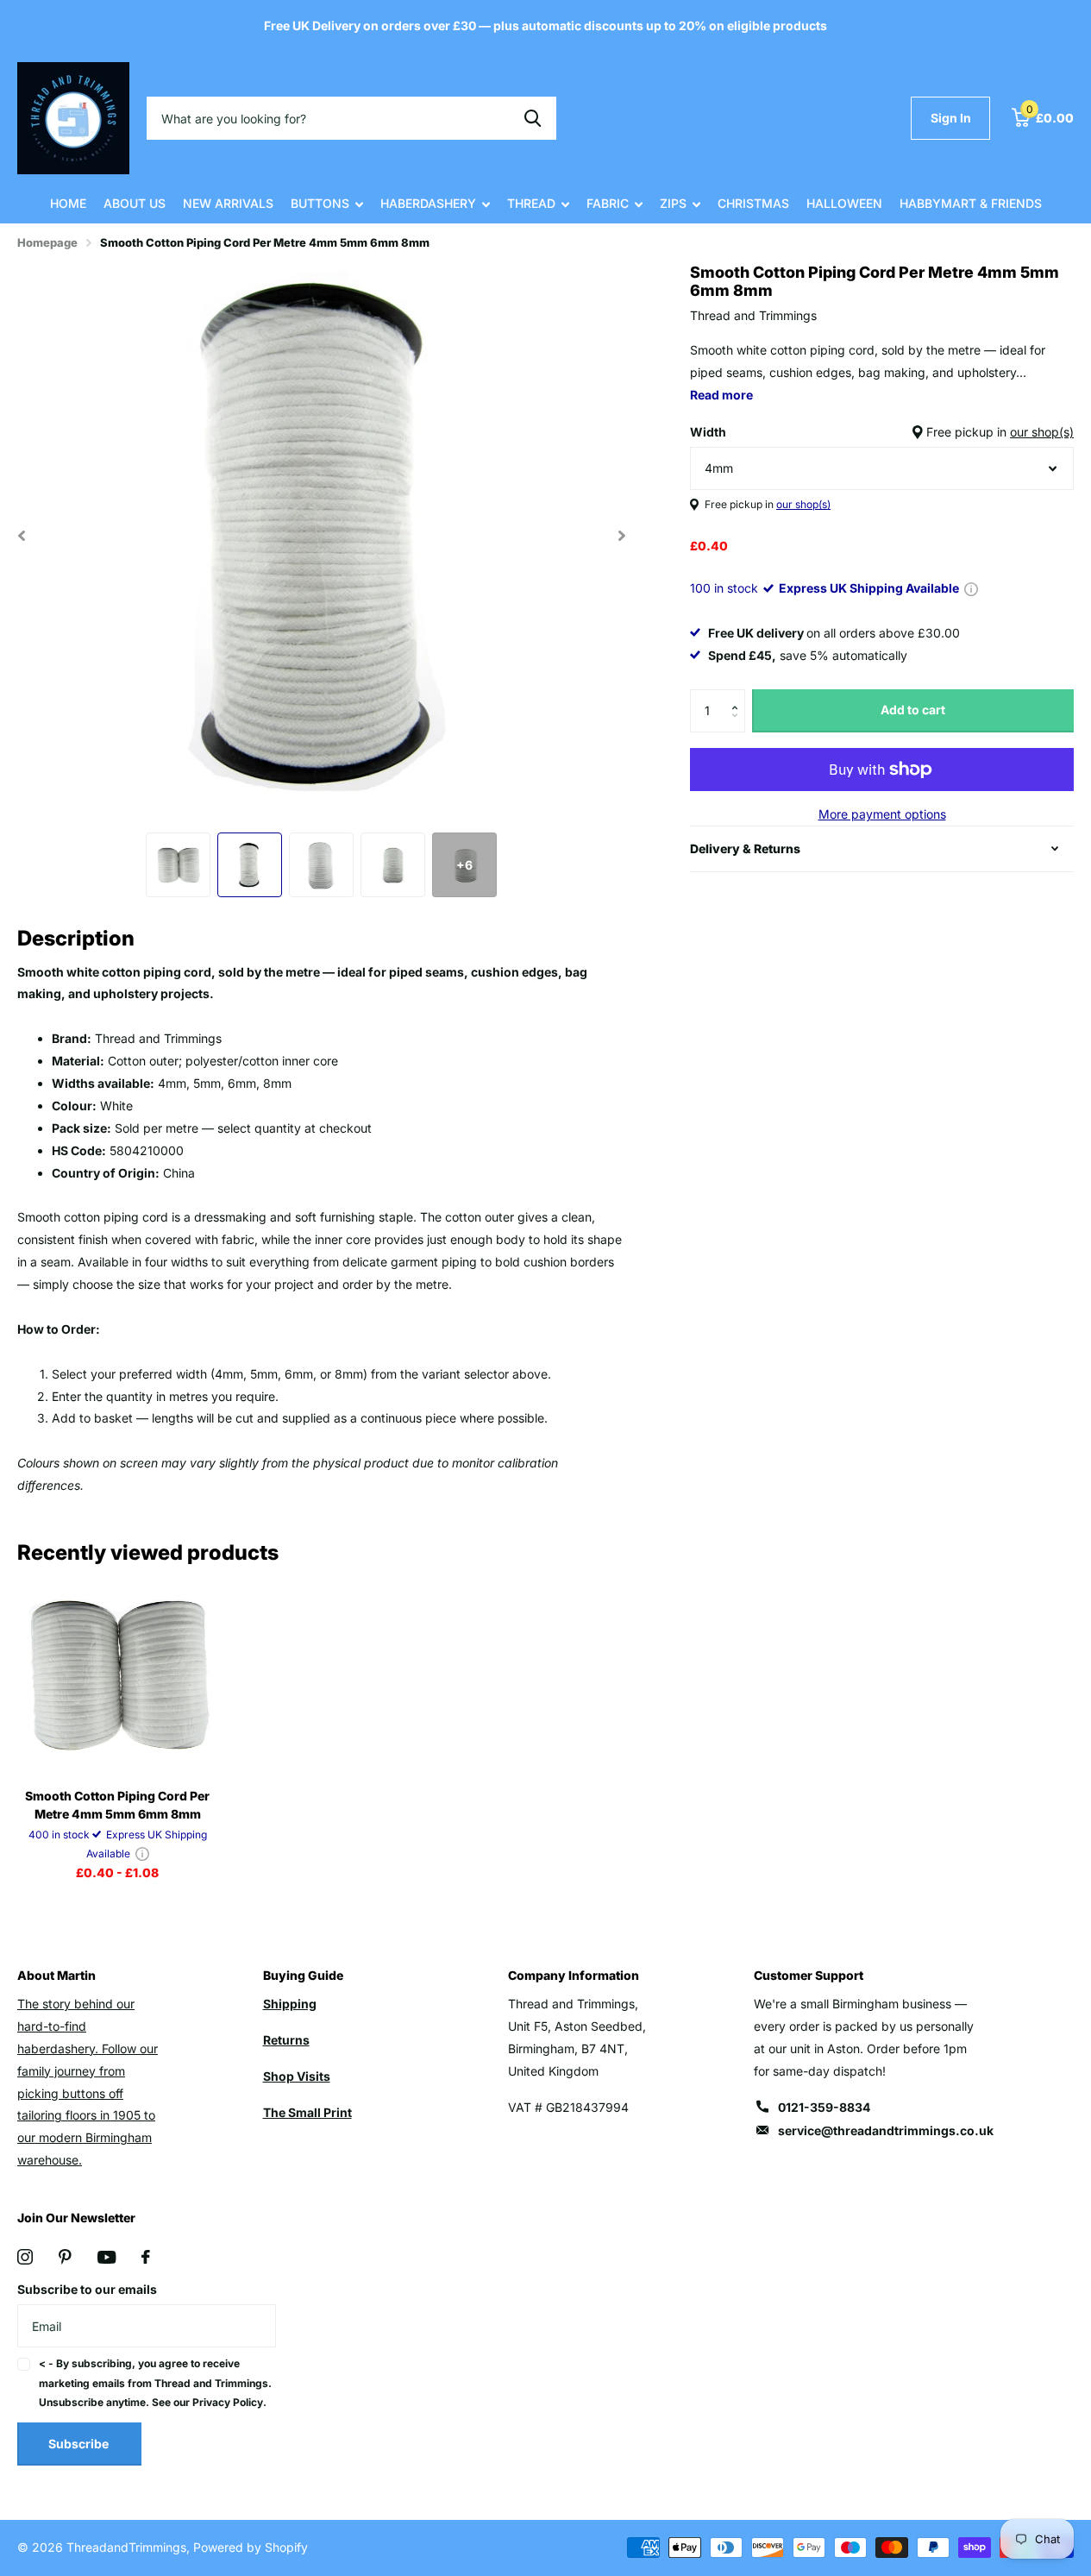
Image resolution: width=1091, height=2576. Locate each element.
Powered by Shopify (251, 2547)
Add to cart (913, 710)
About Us (135, 203)
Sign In (951, 118)
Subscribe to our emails (87, 2289)
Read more (721, 395)
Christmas (753, 203)
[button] (739, 696)
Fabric (608, 203)
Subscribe (80, 2444)
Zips (673, 203)
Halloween (844, 203)
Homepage (47, 242)
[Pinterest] (65, 2257)
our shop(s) (1042, 432)
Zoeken (533, 118)
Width (882, 432)
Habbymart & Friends (971, 203)
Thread (531, 203)
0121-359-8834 (824, 2107)
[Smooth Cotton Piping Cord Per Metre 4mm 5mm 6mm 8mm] (117, 1674)
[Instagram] (25, 2257)
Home (68, 203)
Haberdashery (428, 203)
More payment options (882, 814)
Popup (971, 588)
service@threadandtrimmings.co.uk (886, 2130)
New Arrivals (228, 203)
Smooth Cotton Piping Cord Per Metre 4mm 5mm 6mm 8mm (117, 1805)
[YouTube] (107, 2257)
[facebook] (146, 2257)
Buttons (320, 203)
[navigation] (178, 865)
